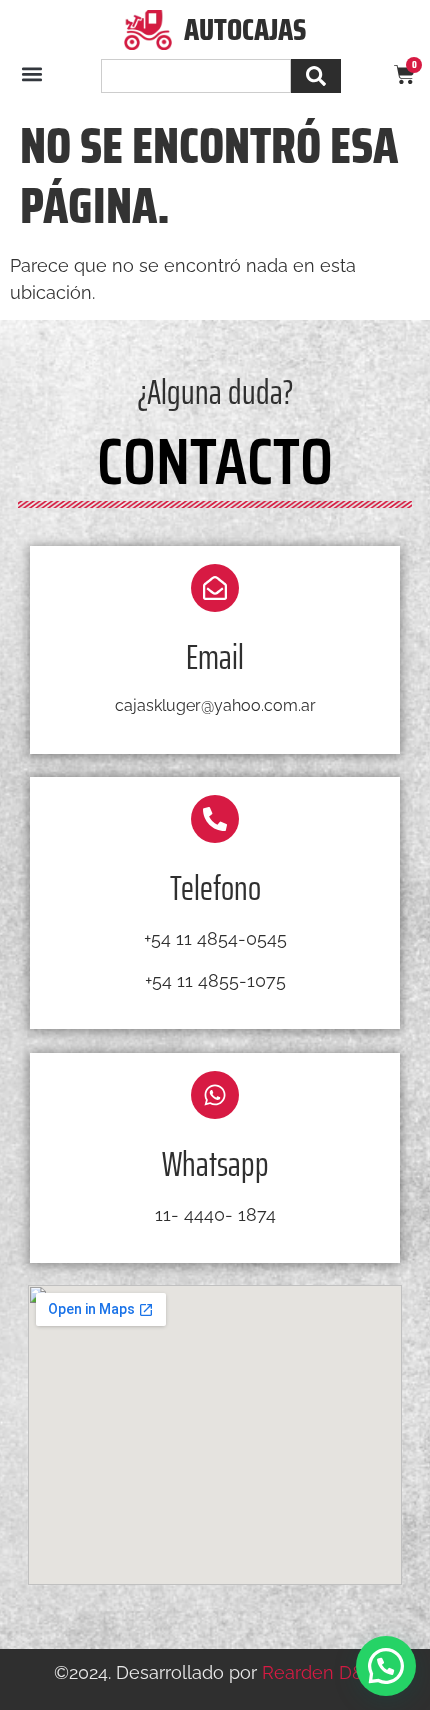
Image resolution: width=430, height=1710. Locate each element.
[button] (31, 74)
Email (215, 656)
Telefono (215, 887)
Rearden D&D (319, 1672)
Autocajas (245, 29)
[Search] (316, 76)
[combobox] (196, 76)
